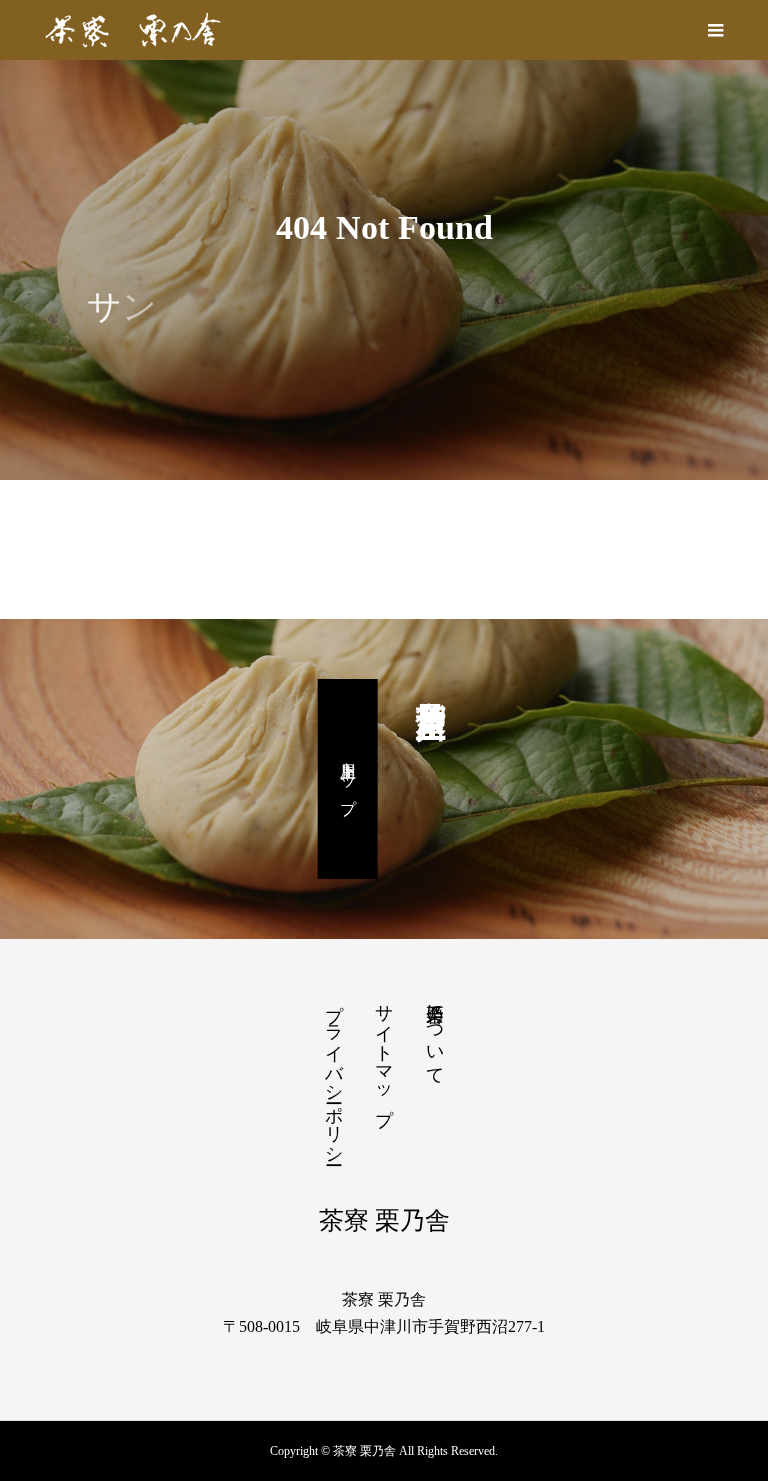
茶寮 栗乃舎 (384, 1220)
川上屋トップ (348, 778)
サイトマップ (384, 1054)
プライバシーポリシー (334, 1074)
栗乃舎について (435, 1034)
